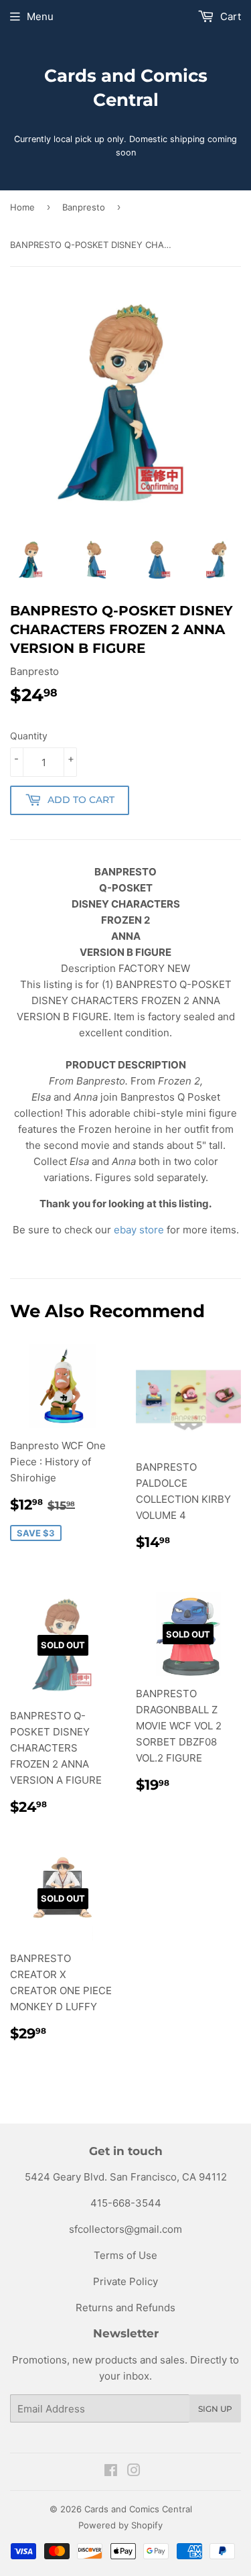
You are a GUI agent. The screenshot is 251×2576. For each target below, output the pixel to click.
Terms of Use (125, 2255)
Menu (40, 16)
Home (22, 207)
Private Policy (125, 2281)
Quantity (29, 736)
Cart (229, 16)
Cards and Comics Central (126, 88)
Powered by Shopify (120, 2525)
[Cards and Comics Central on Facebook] (111, 2472)
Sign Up (215, 2409)
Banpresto (84, 207)
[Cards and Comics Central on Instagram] (134, 2472)
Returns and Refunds (125, 2308)
